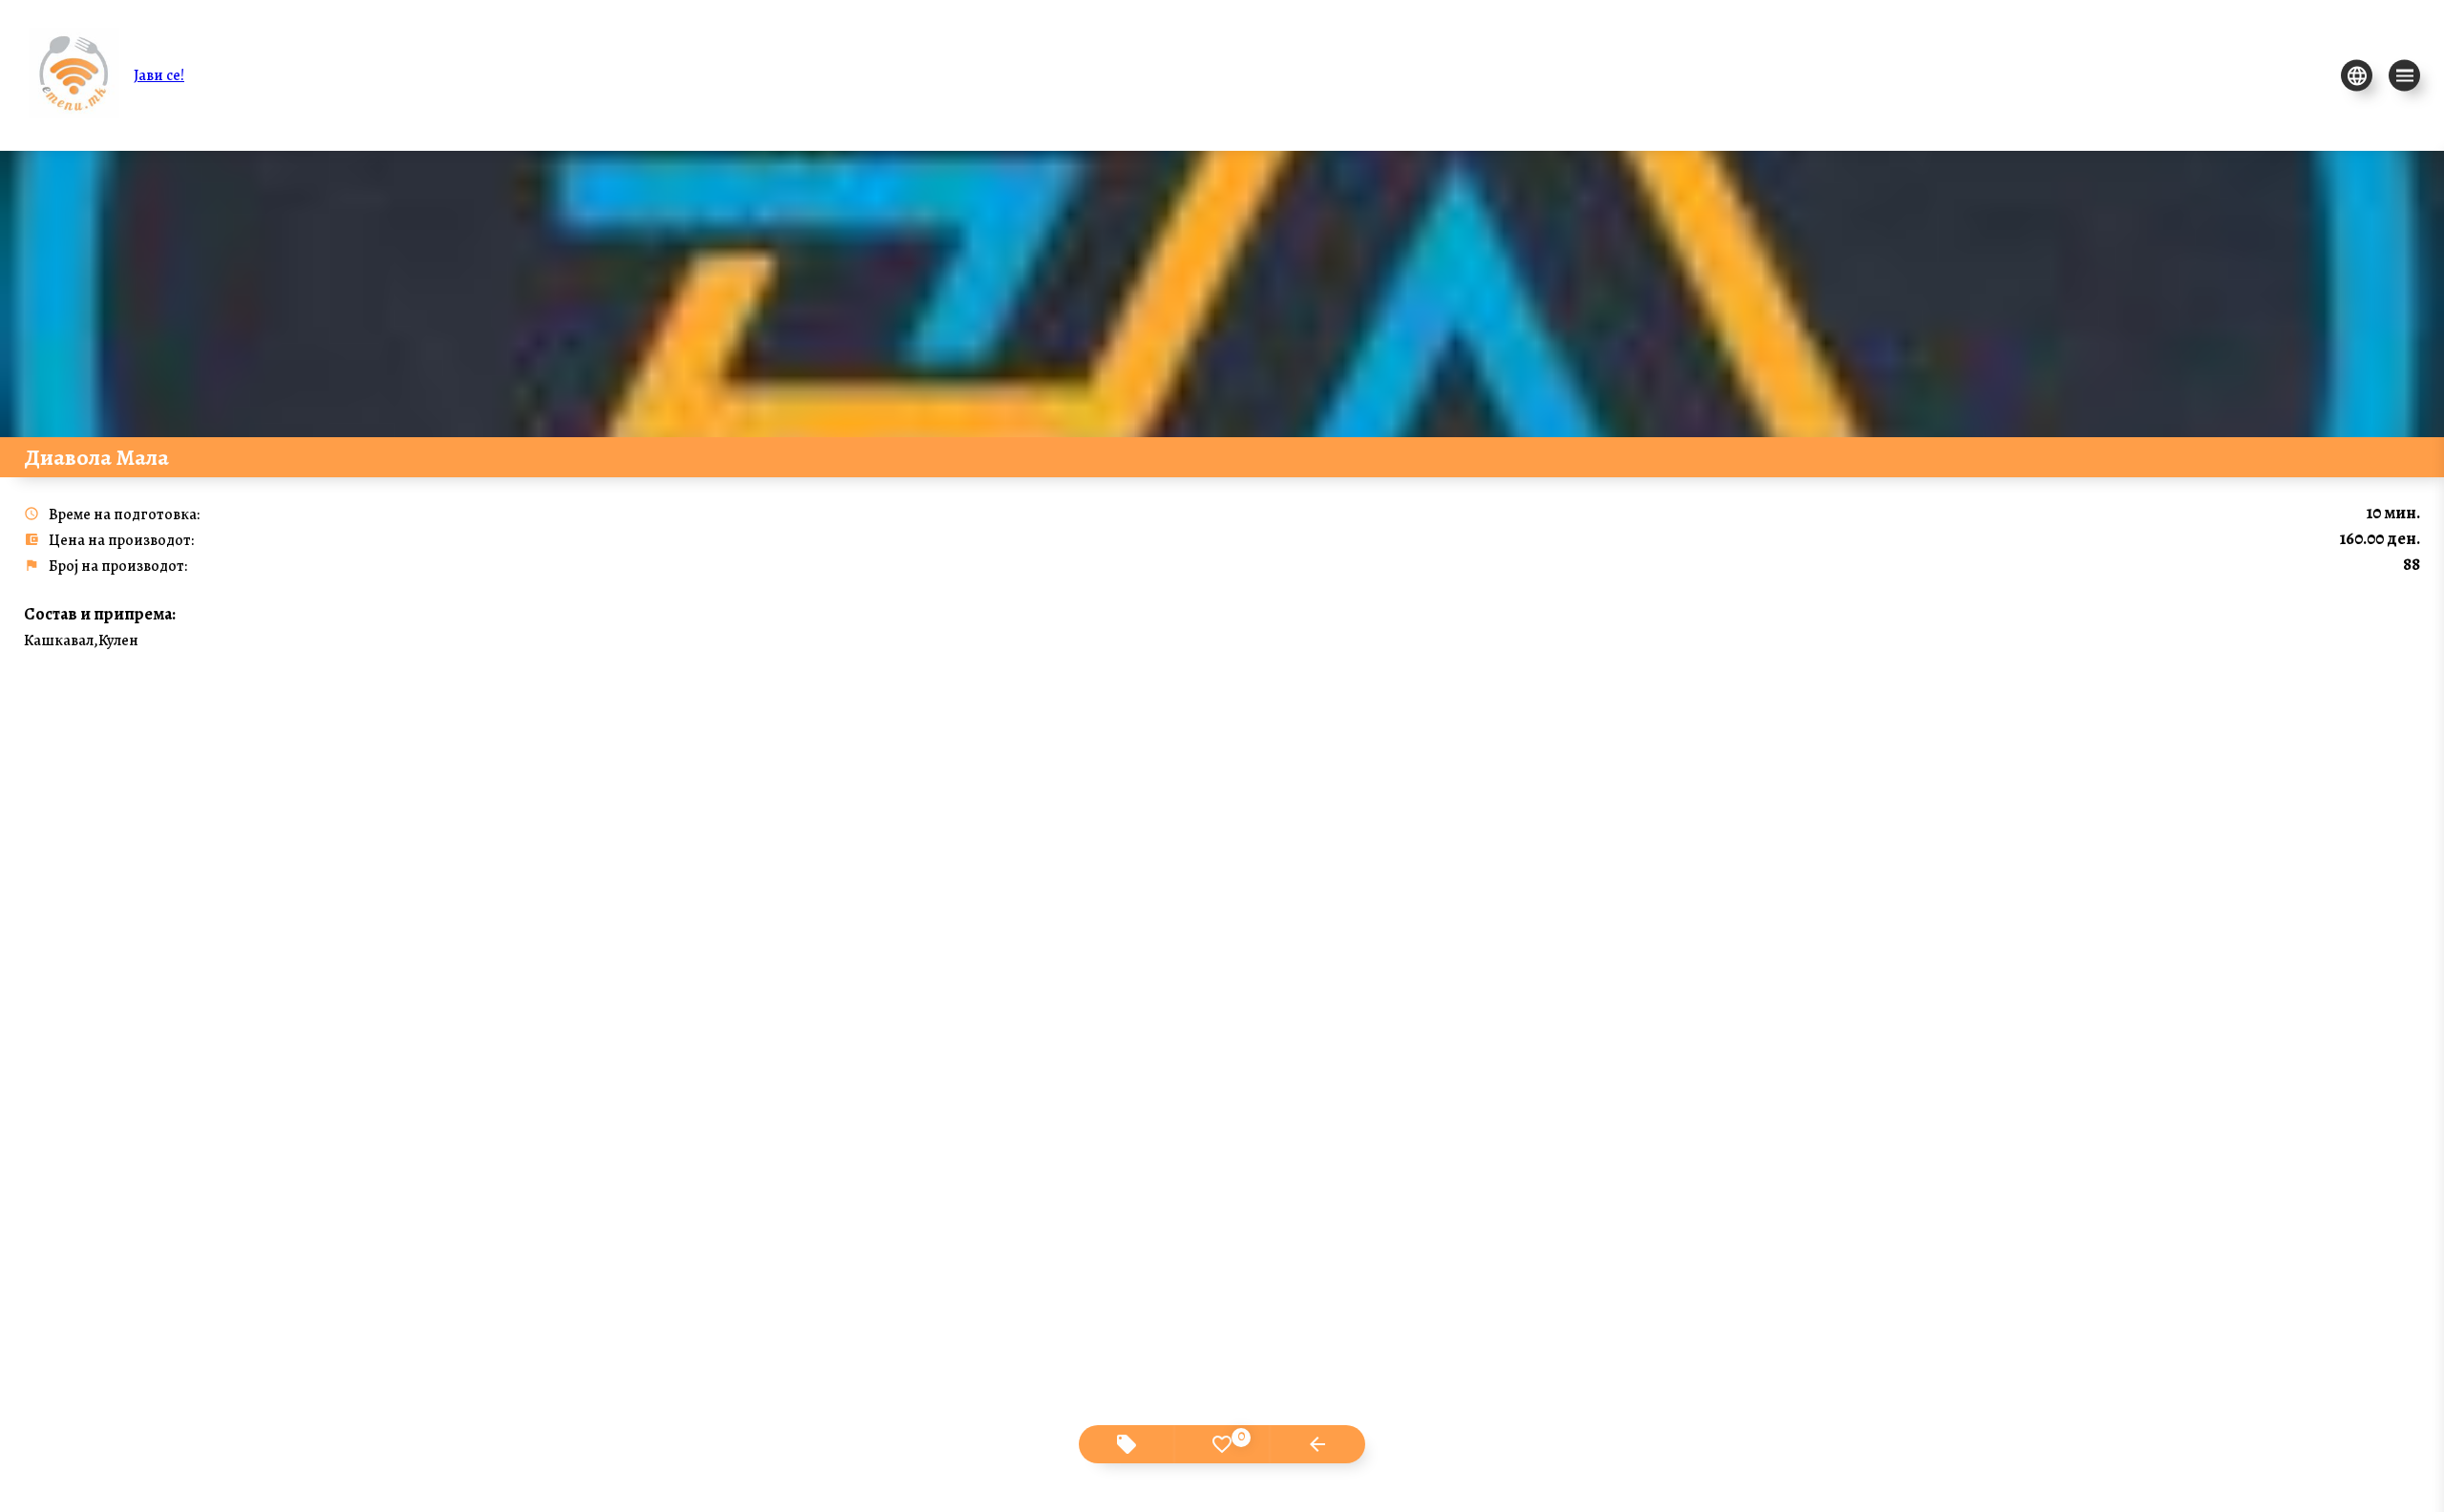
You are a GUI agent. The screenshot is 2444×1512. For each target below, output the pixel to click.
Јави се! (159, 75)
